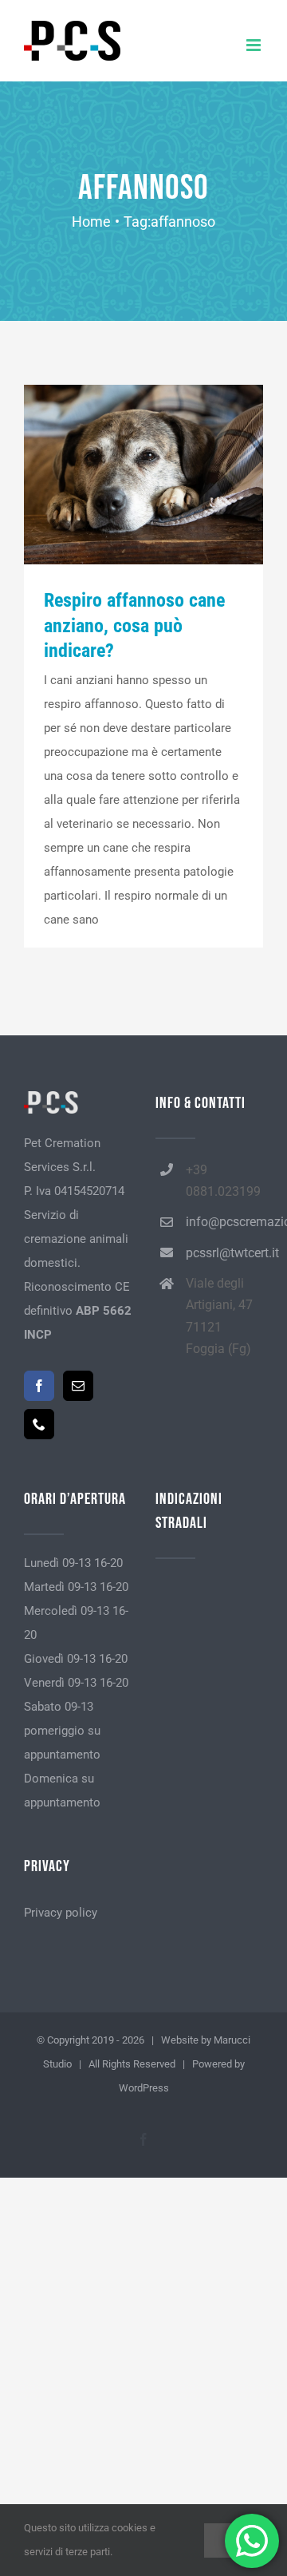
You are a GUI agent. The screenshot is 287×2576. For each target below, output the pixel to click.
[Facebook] (39, 1386)
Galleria (172, 475)
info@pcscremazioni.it (224, 1222)
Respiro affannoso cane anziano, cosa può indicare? (116, 475)
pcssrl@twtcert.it (224, 1253)
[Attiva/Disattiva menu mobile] (255, 45)
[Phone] (39, 1424)
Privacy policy (61, 1913)
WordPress (144, 2088)
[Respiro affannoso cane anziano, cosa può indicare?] (143, 475)
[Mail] (78, 1386)
